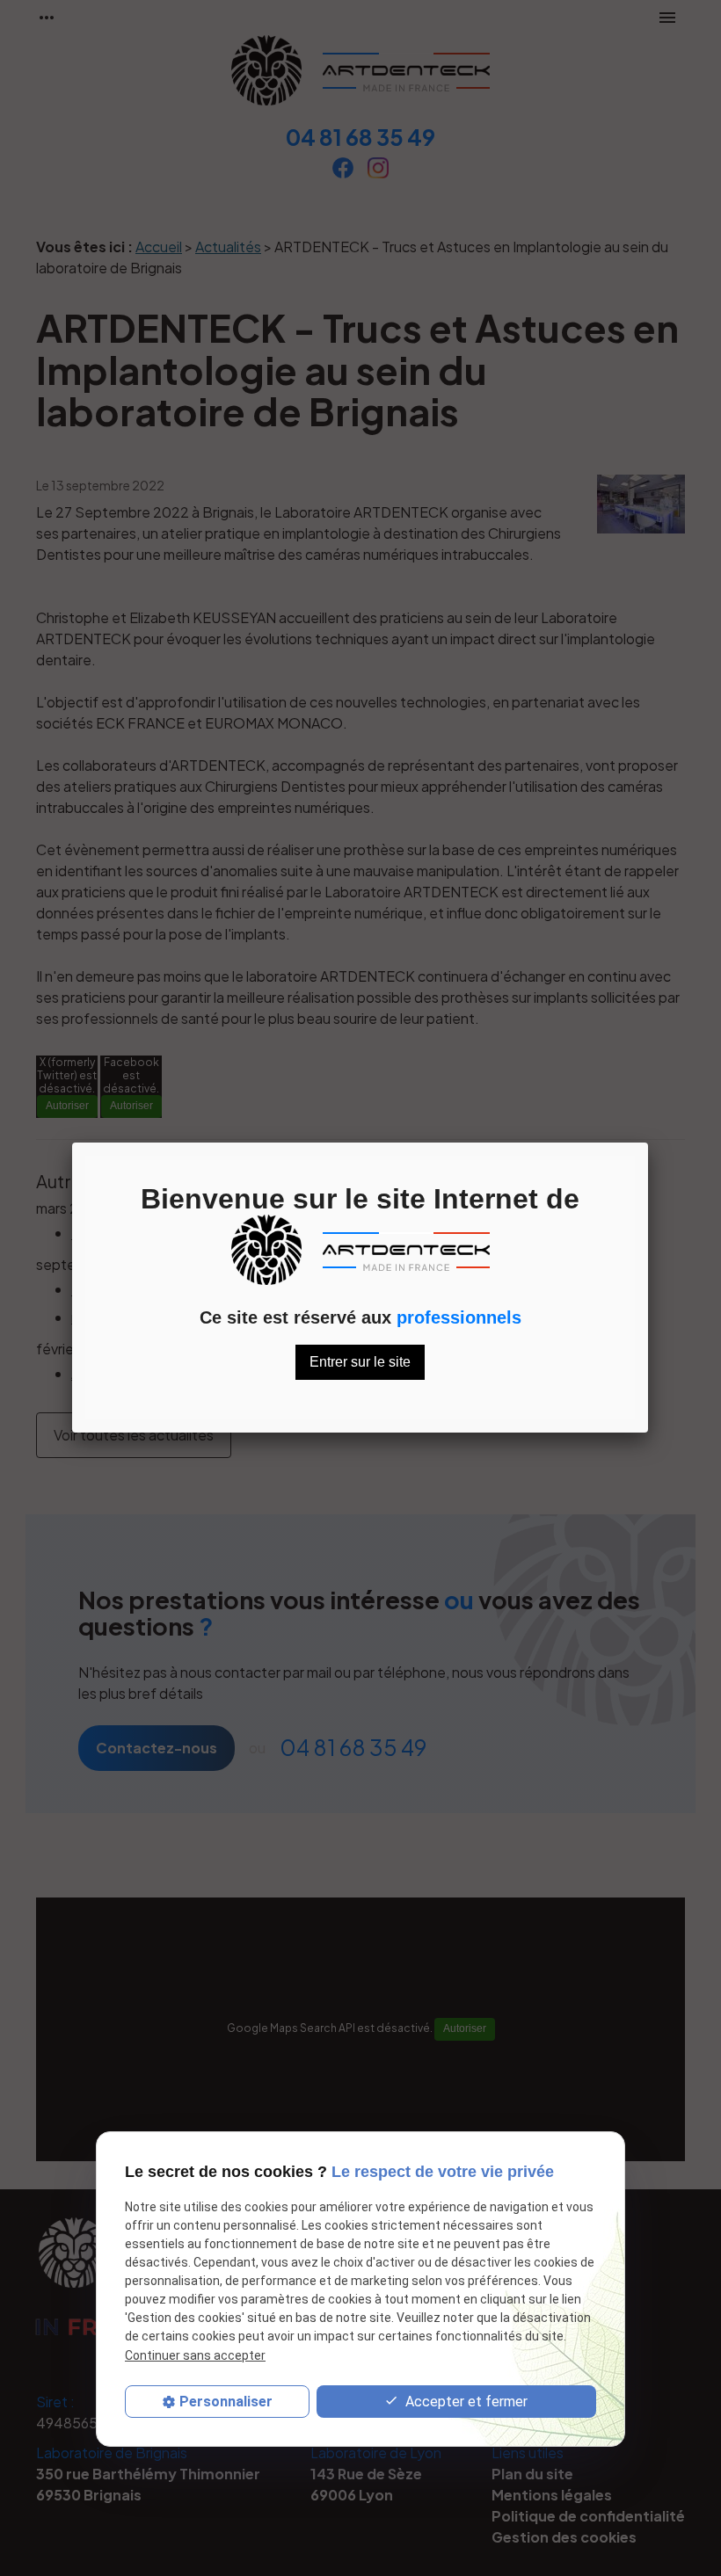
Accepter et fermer (465, 2402)
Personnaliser (226, 2402)
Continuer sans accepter (195, 2355)
